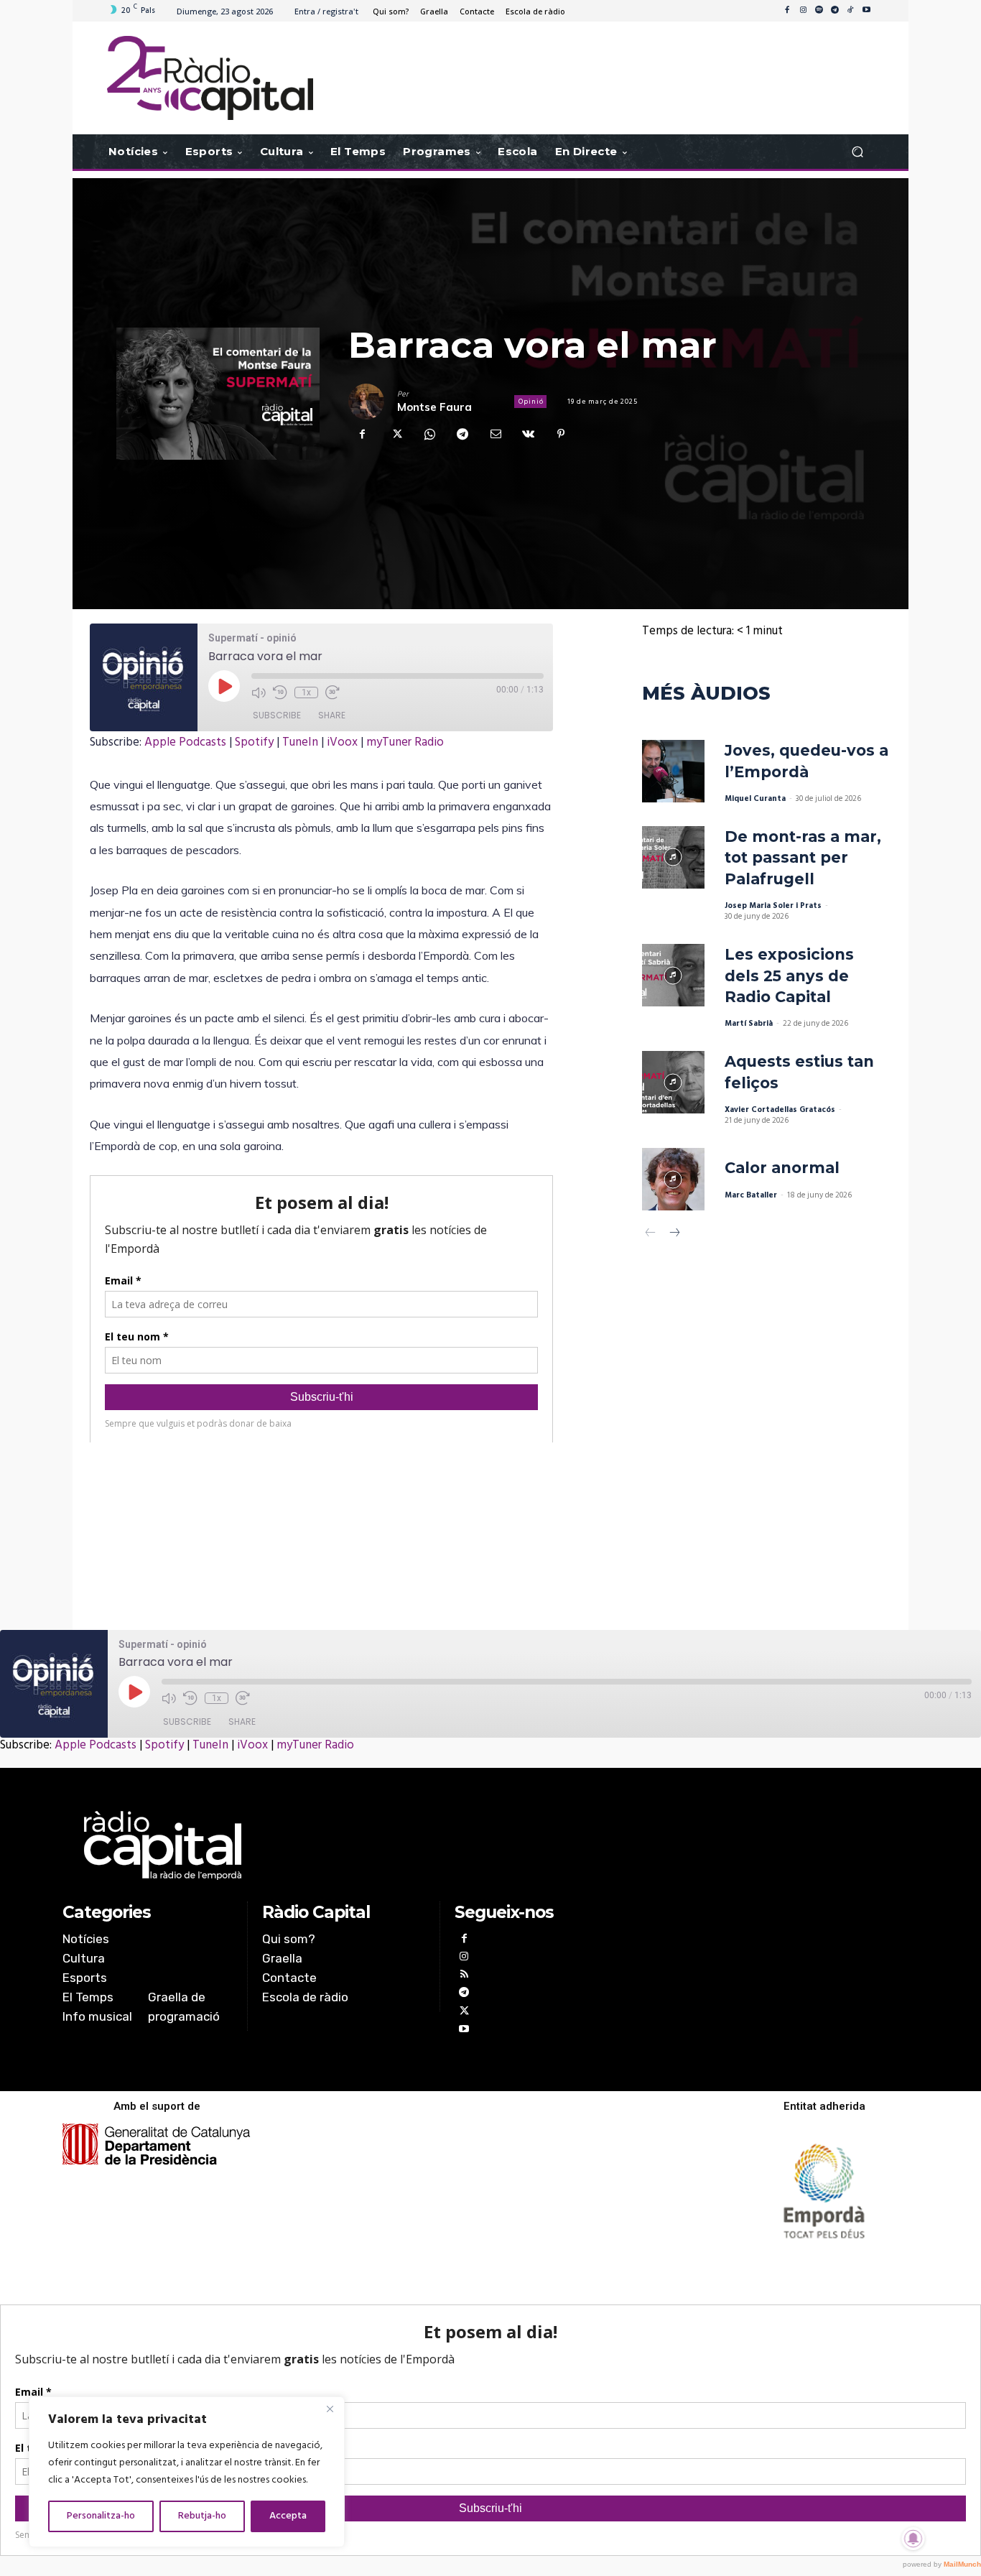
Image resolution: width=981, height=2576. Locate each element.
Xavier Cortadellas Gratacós (780, 1110)
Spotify (254, 742)
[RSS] (464, 1976)
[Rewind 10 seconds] (280, 692)
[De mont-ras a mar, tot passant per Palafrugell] (673, 857)
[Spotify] (819, 11)
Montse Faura (434, 407)
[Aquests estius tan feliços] (673, 1082)
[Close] (330, 2409)
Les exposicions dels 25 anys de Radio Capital (789, 976)
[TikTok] (850, 11)
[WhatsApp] (429, 434)
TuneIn (300, 742)
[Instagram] (803, 11)
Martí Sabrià (749, 1024)
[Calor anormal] (673, 1179)
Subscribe (277, 715)
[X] (396, 434)
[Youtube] (866, 11)
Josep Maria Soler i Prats (773, 906)
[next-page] (674, 1234)
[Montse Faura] (373, 402)
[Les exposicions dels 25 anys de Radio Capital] (673, 975)
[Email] (495, 434)
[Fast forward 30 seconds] (333, 692)
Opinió (531, 402)
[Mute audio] (259, 692)
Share (332, 715)
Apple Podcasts (185, 742)
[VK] (528, 434)
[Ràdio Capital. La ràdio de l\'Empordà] (210, 78)
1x (306, 692)
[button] (857, 152)
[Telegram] (834, 11)
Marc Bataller (751, 1195)
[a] (344, 1845)
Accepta (288, 2516)
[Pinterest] (561, 434)
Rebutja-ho (202, 2516)
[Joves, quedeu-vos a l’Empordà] (673, 771)
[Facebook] (787, 11)
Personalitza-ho (101, 2516)
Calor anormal (782, 1168)
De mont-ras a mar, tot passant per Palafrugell (803, 858)
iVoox (342, 742)
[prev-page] (651, 1234)
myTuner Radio (405, 742)
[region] (187, 2472)
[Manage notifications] (913, 2539)
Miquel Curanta (755, 799)
